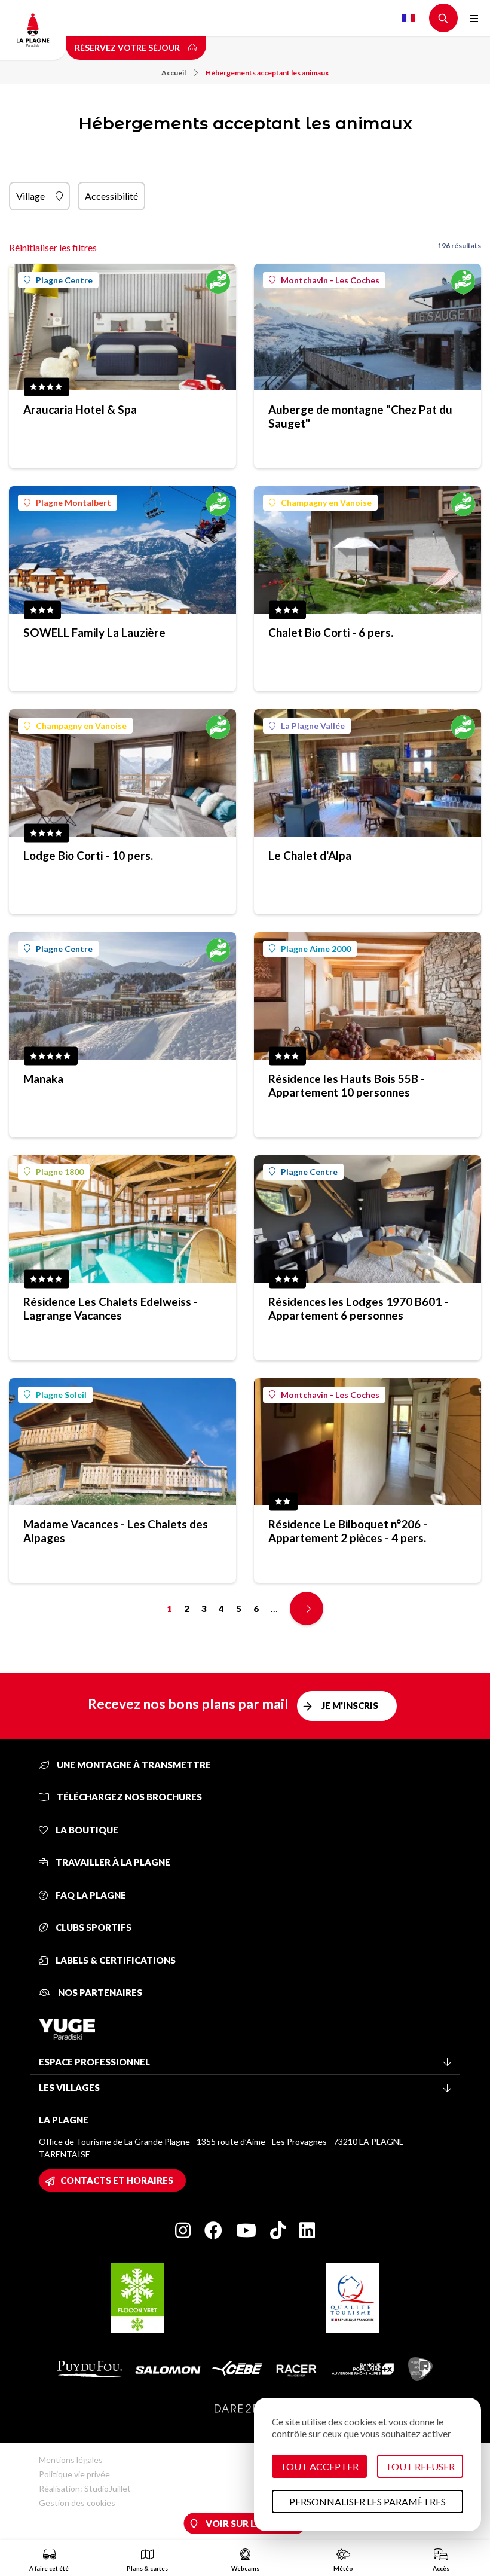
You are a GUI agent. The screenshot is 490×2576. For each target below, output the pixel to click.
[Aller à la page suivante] (307, 1609)
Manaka (43, 1078)
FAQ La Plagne (90, 1895)
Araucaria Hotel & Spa (80, 409)
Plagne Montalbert (73, 503)
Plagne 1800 (60, 1172)
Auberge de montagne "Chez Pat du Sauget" (360, 416)
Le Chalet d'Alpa (310, 855)
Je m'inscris (350, 1705)
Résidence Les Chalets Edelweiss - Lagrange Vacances (111, 1308)
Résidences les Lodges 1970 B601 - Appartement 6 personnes (358, 1308)
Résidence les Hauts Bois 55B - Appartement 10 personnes (347, 1085)
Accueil (174, 73)
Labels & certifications (115, 1960)
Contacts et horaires (117, 2180)
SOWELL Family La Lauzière (94, 632)
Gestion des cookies (77, 2503)
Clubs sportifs (93, 1927)
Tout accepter (319, 2466)
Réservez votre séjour (128, 48)
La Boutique (86, 1830)
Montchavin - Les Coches (330, 280)
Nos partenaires (99, 1992)
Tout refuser (420, 2466)
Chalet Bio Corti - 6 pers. (331, 632)
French (409, 18)
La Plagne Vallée (313, 726)
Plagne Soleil (61, 1395)
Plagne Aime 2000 (316, 949)
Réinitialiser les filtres (53, 247)
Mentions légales (71, 2460)
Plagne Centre (64, 280)
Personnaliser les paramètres (367, 2502)
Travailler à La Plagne (112, 1862)
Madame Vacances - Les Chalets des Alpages (116, 1531)
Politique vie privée (74, 2474)
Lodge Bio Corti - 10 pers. (88, 855)
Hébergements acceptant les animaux (267, 73)
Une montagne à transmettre (133, 1765)
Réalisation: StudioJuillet (85, 2488)
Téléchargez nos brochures (128, 1797)
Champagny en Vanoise (326, 503)
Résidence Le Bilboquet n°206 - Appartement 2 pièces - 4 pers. (348, 1531)
